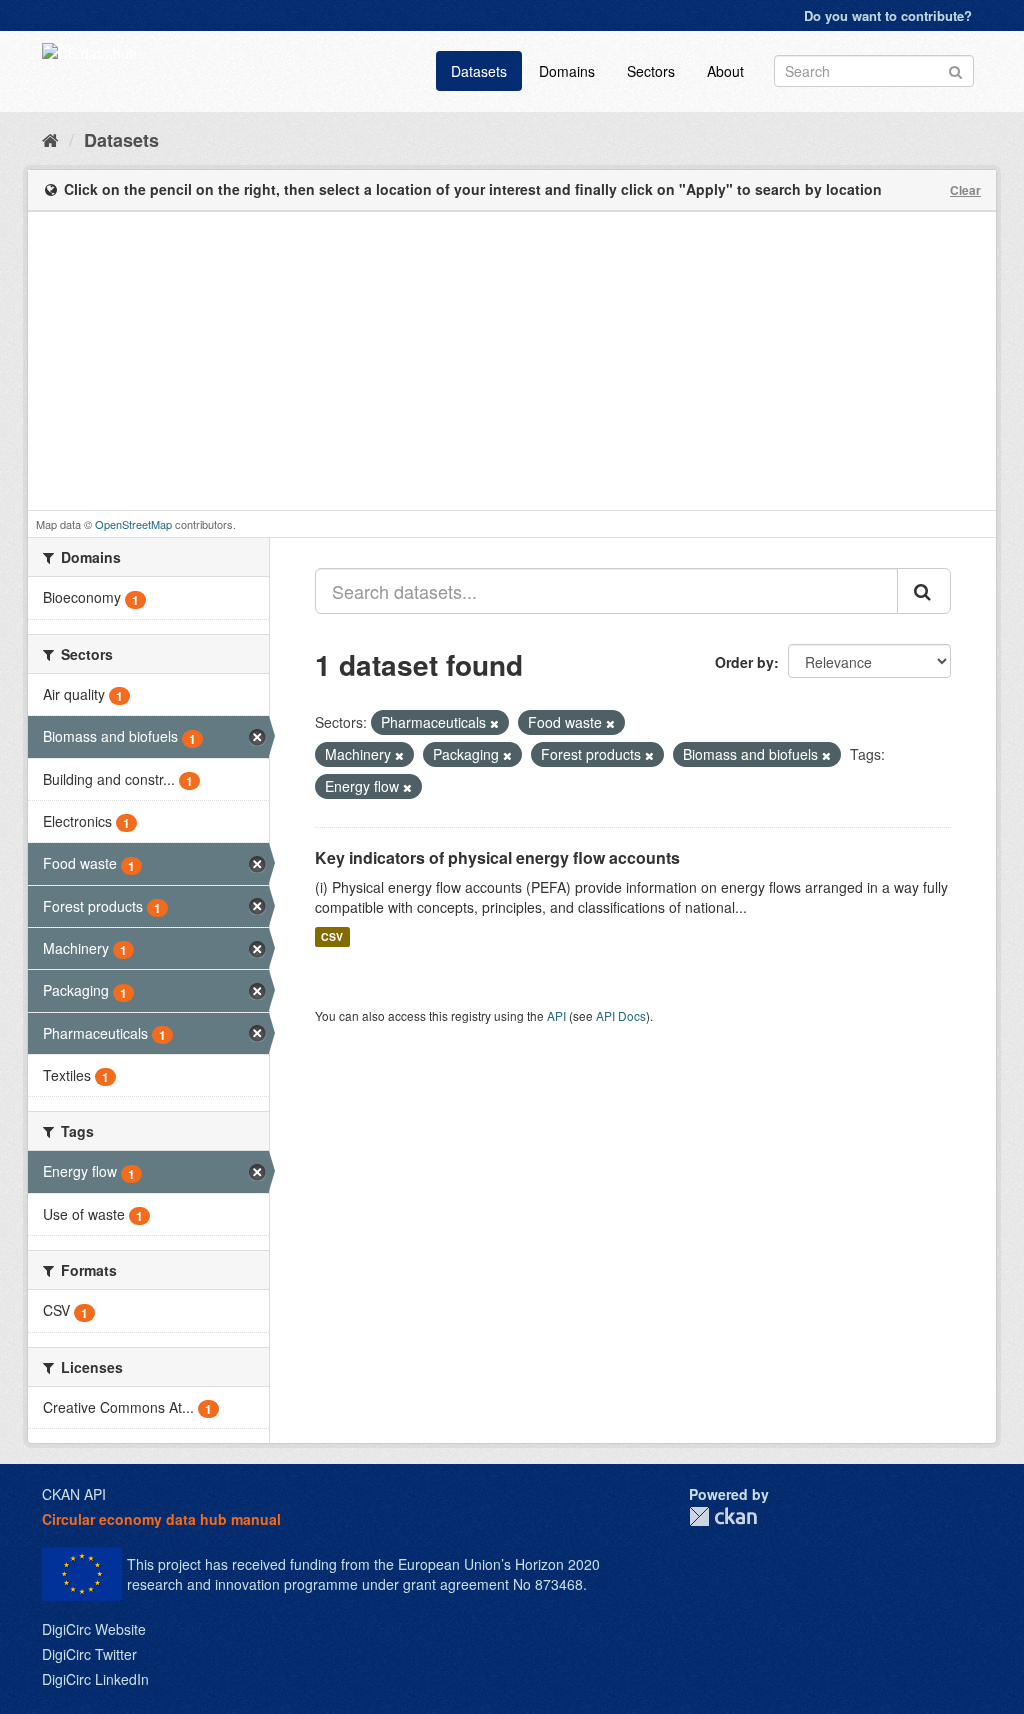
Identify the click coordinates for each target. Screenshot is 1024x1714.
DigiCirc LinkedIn (95, 1679)
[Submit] (955, 69)
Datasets (479, 71)
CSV (332, 936)
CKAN (723, 1516)
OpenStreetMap (133, 524)
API (556, 1015)
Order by (744, 662)
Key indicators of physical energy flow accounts (497, 857)
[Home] (50, 139)
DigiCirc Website (94, 1629)
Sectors (651, 71)
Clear (965, 190)
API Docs (621, 1015)
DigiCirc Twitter (89, 1654)
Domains (567, 71)
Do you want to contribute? (888, 15)
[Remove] (494, 723)
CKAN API (74, 1494)
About (725, 71)
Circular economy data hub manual (161, 1519)
